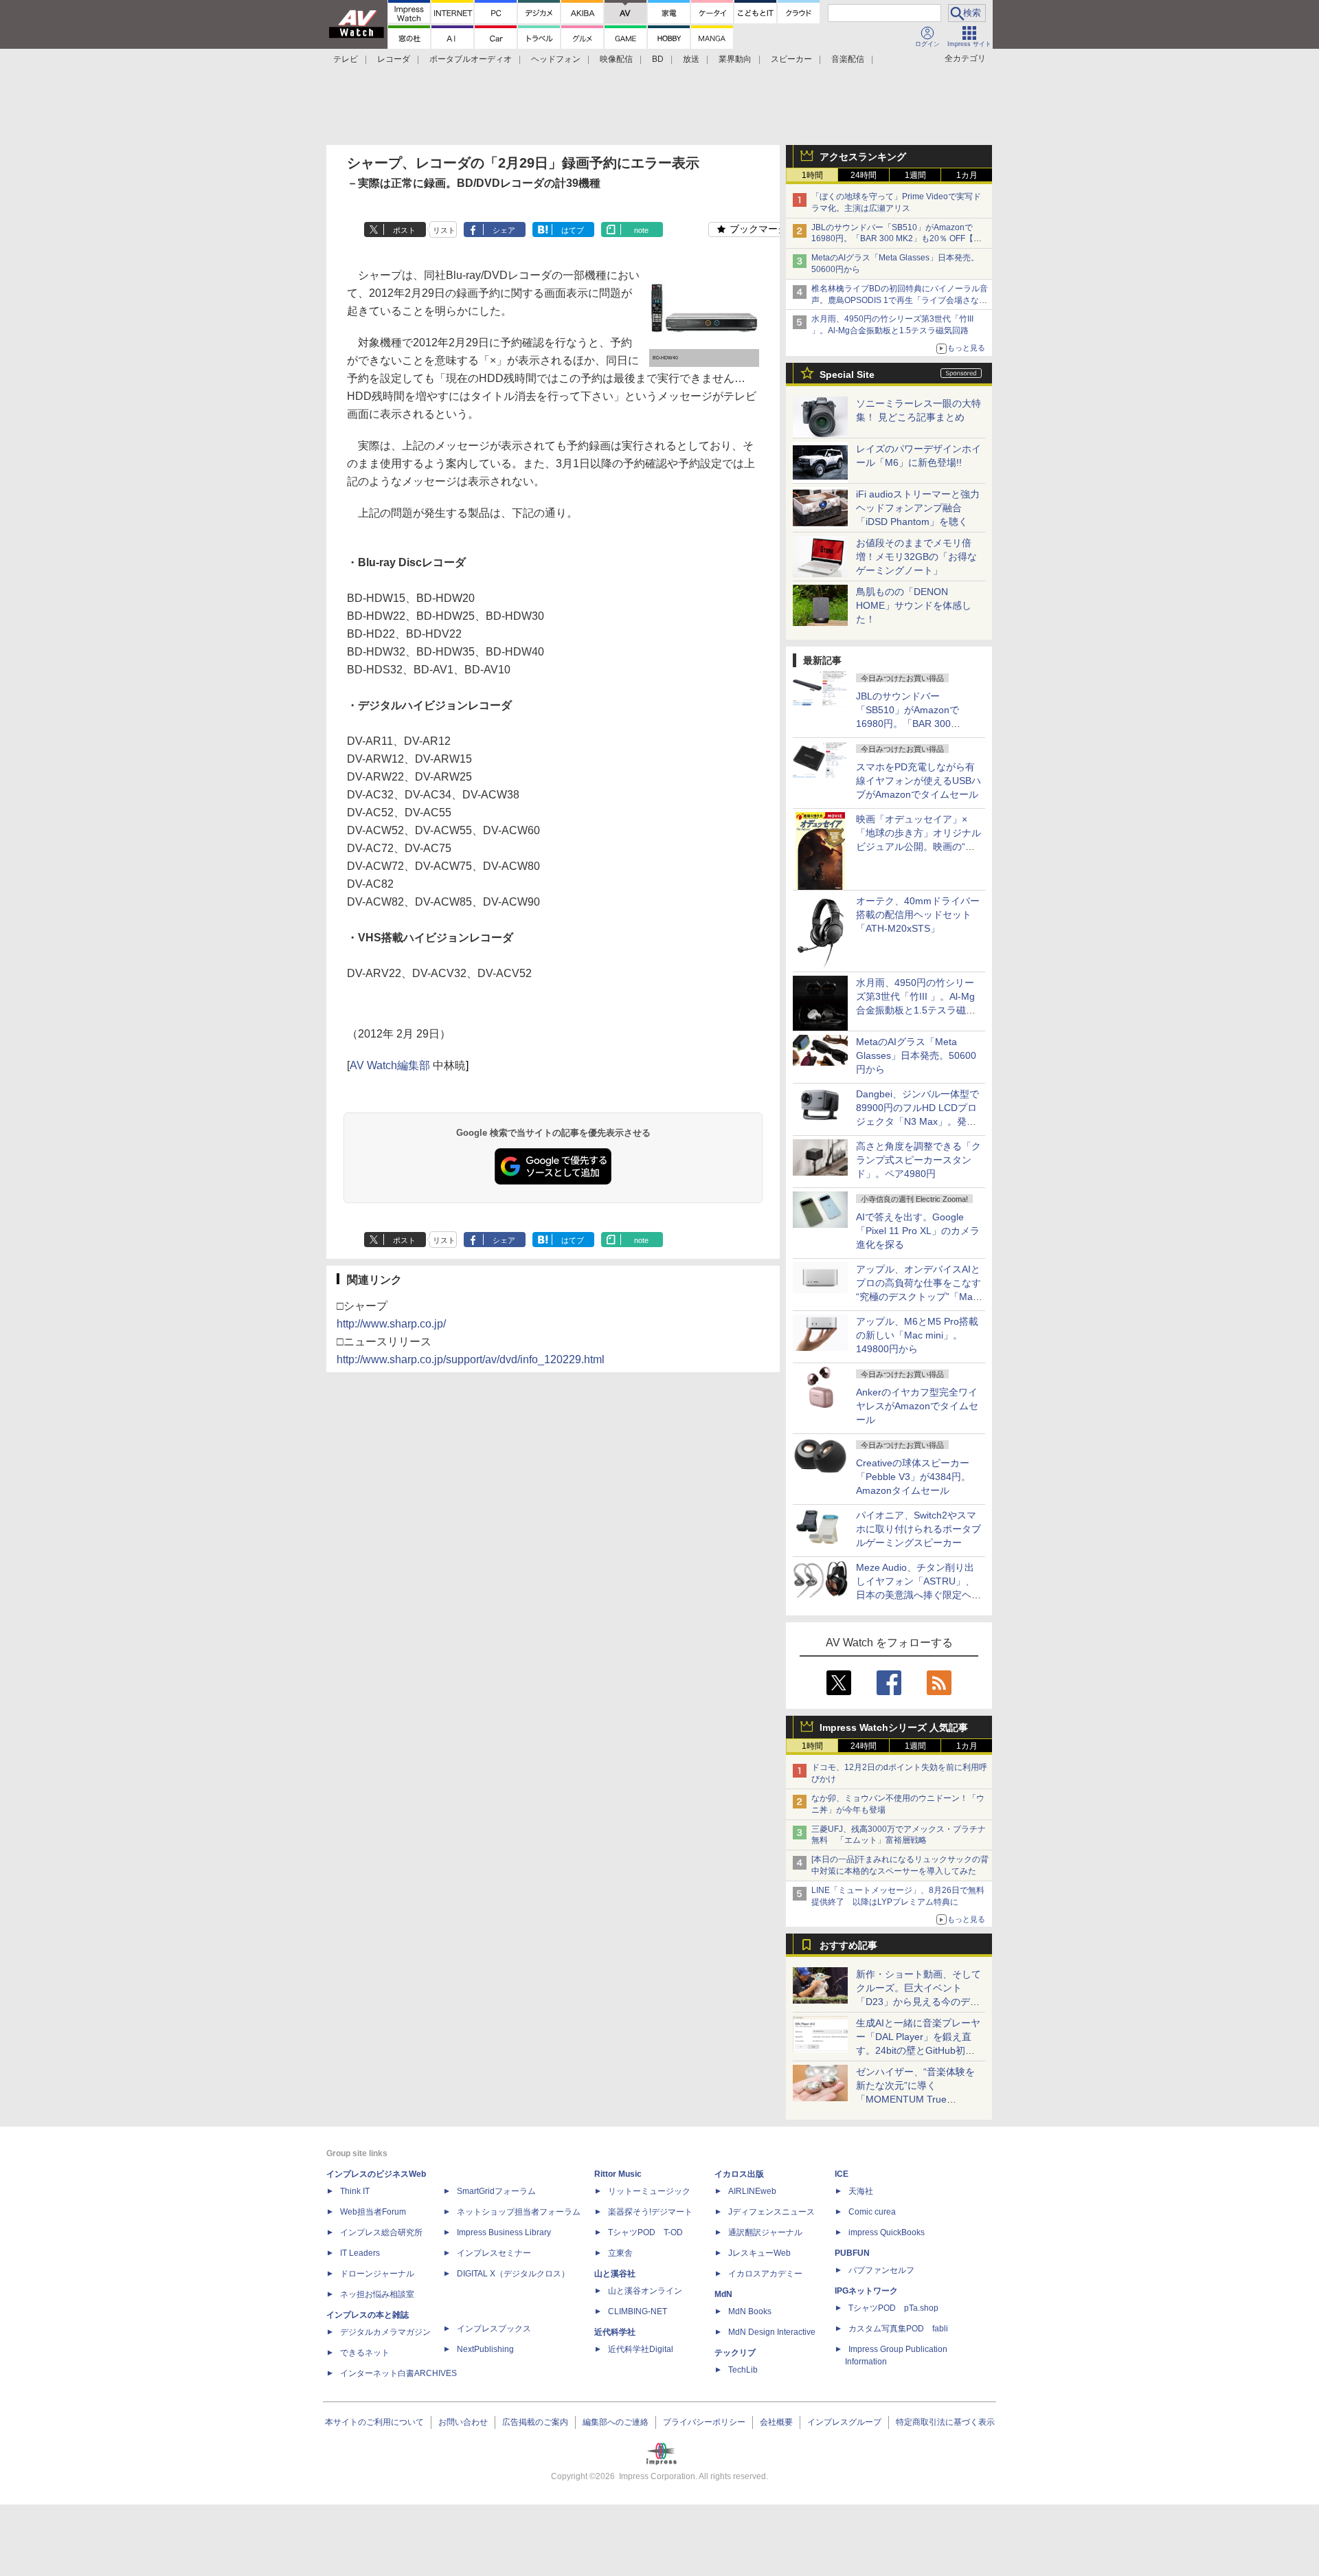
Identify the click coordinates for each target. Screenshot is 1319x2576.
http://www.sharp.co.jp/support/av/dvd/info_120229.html (471, 1359)
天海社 (861, 2191)
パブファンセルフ (881, 2270)
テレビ (346, 59)
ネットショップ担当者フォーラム (519, 2212)
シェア (504, 230)
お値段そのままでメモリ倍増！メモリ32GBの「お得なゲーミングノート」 (916, 557)
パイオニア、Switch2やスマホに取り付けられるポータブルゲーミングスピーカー (918, 1529)
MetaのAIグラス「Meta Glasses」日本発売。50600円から (916, 1055)
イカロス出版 (739, 2174)
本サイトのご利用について (374, 2422)
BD (658, 59)
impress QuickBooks (887, 2232)
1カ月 (967, 175)
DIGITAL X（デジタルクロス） (513, 2274)
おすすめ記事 (848, 1945)
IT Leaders (360, 2253)
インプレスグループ (844, 2422)
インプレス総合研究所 (381, 2232)
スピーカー (791, 59)
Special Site (847, 374)
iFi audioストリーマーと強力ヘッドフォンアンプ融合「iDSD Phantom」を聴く (918, 508)
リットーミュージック (649, 2191)
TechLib (743, 2370)
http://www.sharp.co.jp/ (391, 1324)
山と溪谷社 (615, 2274)
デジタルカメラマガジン (385, 2332)
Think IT (355, 2191)
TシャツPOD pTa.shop (893, 2308)
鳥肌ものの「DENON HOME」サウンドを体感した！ (914, 605)
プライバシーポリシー (704, 2422)
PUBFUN (852, 2253)
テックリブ (735, 2353)
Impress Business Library (504, 2232)
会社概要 (776, 2422)
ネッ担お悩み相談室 (377, 2294)
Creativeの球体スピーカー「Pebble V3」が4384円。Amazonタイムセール (913, 1477)
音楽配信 (848, 59)
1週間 (915, 175)
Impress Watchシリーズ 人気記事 (894, 1727)
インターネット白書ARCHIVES (398, 2373)
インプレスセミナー (494, 2253)
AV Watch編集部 (390, 1065)
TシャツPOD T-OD (645, 2232)
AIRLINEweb (752, 2191)
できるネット (365, 2353)
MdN (723, 2294)
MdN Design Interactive (772, 2332)
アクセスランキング (863, 157)
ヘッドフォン (556, 59)
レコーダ (394, 59)
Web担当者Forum (373, 2212)
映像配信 (616, 59)
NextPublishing (485, 2349)
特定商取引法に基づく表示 (945, 2422)
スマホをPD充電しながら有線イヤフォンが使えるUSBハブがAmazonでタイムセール (918, 781)
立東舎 (620, 2253)
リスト (444, 230)
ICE (842, 2174)
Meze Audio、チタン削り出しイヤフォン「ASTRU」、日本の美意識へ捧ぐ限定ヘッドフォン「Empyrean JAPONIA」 (918, 1595)
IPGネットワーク (866, 2291)
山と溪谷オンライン (645, 2291)
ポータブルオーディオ (471, 59)
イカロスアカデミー (765, 2274)
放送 (691, 59)
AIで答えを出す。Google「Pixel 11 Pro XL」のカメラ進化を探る (918, 1231)
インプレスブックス (494, 2329)
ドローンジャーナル (377, 2274)
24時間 (864, 175)
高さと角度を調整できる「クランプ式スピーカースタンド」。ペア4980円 (918, 1160)
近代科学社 (615, 2332)
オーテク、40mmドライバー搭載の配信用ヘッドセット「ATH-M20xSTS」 (918, 915)
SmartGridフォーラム (496, 2191)
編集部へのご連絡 (616, 2422)
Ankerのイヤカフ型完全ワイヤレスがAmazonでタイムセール (917, 1406)
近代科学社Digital (641, 2349)
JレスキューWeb (759, 2253)
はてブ (573, 230)
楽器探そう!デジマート (650, 2212)
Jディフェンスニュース (771, 2212)
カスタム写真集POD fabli (898, 2329)
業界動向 (735, 59)
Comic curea (872, 2212)
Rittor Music (618, 2174)
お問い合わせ (463, 2422)
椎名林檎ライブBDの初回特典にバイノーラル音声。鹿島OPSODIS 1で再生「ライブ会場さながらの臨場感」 (900, 300)
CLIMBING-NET (638, 2311)
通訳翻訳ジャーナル (765, 2232)
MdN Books (750, 2311)
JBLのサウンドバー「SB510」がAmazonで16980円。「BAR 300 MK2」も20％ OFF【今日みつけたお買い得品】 (897, 239)
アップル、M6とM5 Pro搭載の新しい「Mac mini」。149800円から (917, 1335)
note (641, 230)
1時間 (812, 175)
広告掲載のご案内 (535, 2422)
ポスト (404, 230)
